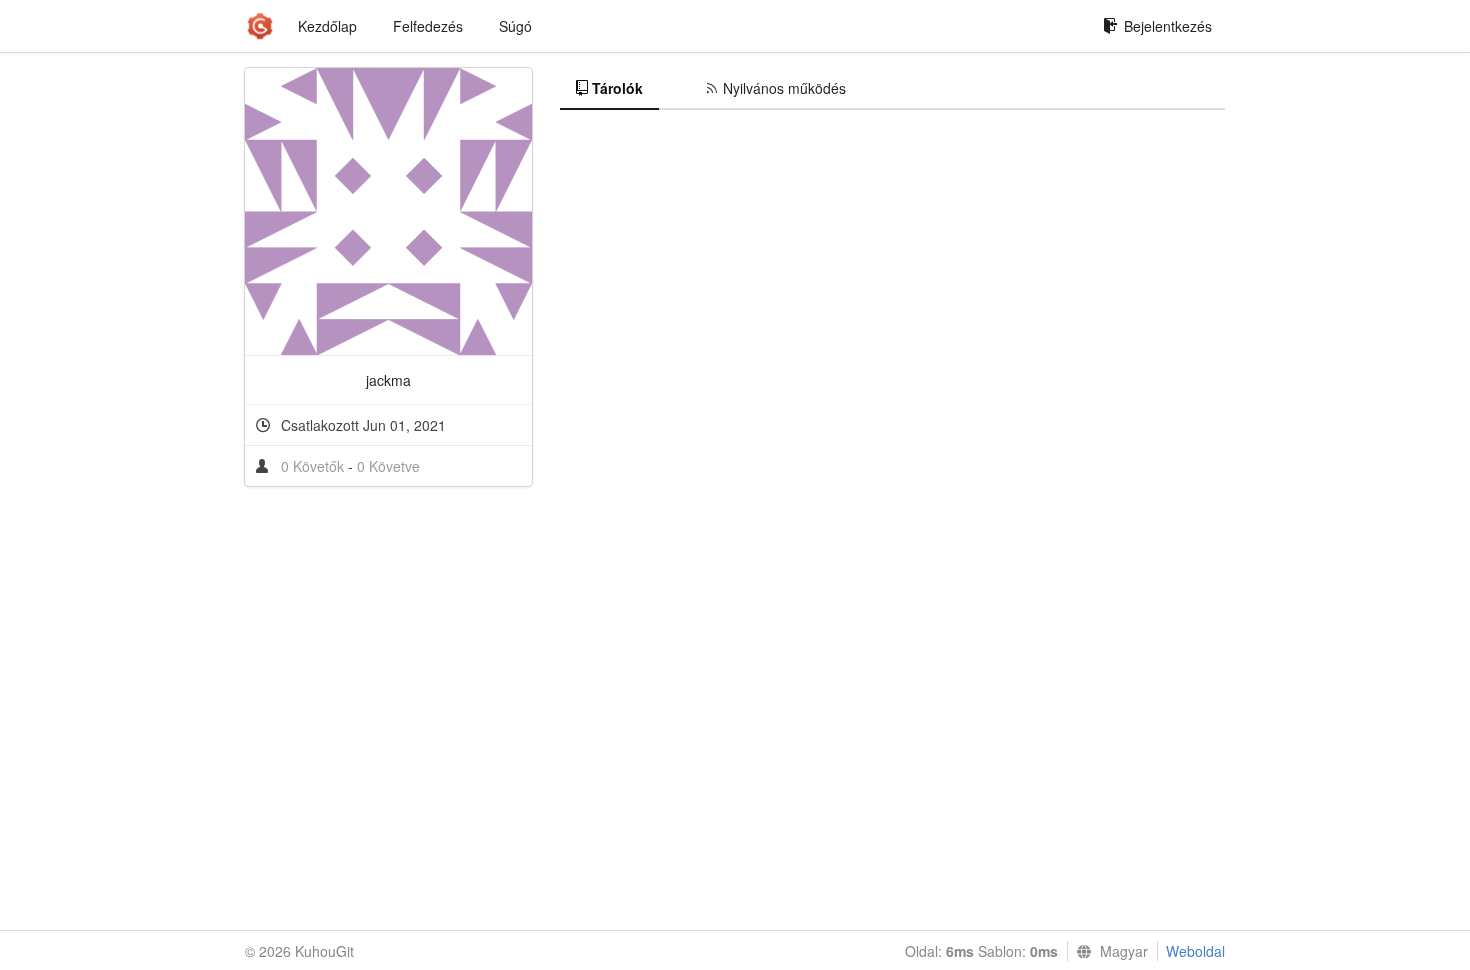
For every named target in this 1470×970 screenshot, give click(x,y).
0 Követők (314, 466)
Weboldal (1195, 951)
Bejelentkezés (1168, 26)
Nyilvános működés (784, 88)
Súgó (515, 26)
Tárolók (617, 88)
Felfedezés (428, 26)
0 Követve (388, 466)
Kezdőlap (327, 26)
